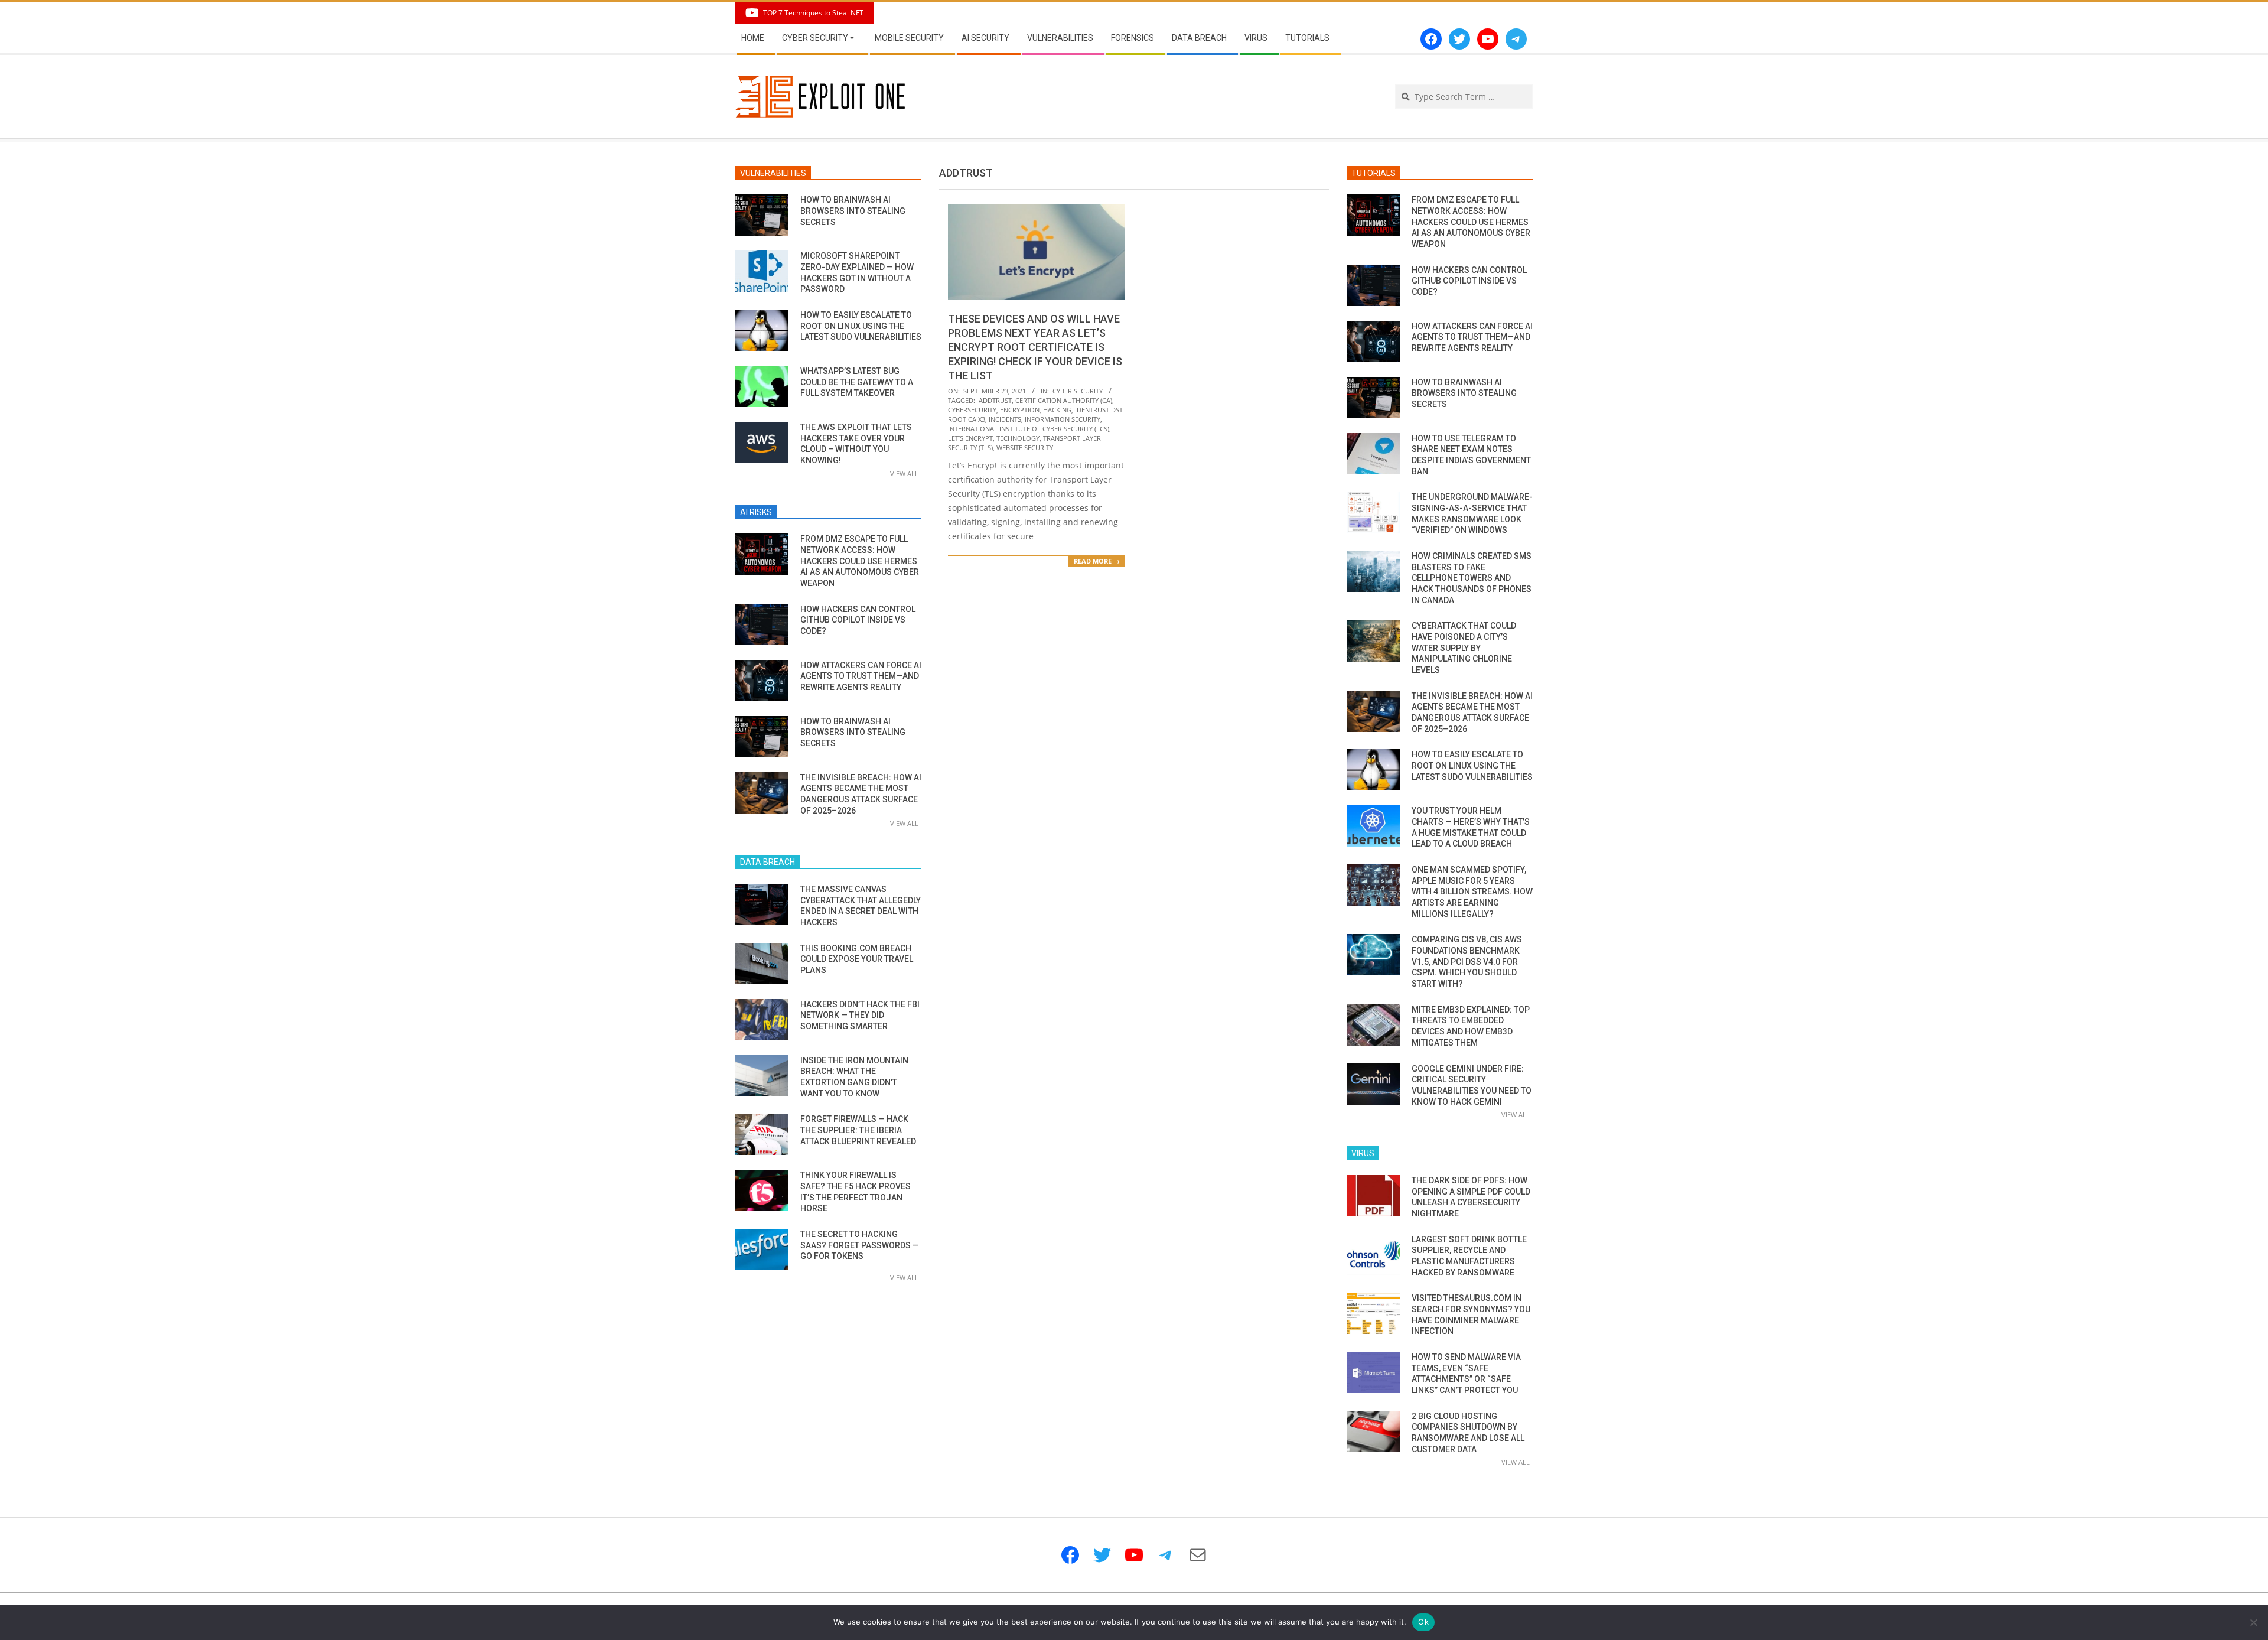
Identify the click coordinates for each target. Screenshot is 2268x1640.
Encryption (1020, 410)
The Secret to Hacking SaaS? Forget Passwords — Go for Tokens (860, 1245)
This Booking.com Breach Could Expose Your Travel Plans (857, 959)
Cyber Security (1078, 391)
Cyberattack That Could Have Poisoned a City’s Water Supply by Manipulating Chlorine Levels (1464, 648)
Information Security (1063, 419)
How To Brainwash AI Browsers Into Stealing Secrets (853, 211)
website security (1025, 448)
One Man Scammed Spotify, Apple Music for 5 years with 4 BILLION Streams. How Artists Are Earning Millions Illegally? (1472, 892)
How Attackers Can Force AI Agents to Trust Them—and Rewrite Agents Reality (861, 676)
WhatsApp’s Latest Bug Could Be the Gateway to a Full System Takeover (857, 382)
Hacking (1057, 410)
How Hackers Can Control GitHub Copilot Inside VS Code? (858, 620)
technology (1018, 438)
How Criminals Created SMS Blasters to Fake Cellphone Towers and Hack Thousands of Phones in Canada (1472, 578)
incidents (1005, 419)
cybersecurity (972, 410)
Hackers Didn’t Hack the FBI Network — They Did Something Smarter (860, 1015)
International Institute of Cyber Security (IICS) (1029, 429)
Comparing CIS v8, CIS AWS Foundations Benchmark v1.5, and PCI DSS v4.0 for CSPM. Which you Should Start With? (1467, 961)
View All (904, 474)
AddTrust (995, 400)
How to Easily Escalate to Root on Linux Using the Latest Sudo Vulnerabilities (861, 326)
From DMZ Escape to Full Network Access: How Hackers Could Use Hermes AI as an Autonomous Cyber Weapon (860, 561)
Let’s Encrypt (970, 438)
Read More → (1097, 561)
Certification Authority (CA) (1064, 400)
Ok (1423, 1622)
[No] (2253, 1622)
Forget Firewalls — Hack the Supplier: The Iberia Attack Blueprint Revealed (858, 1130)
